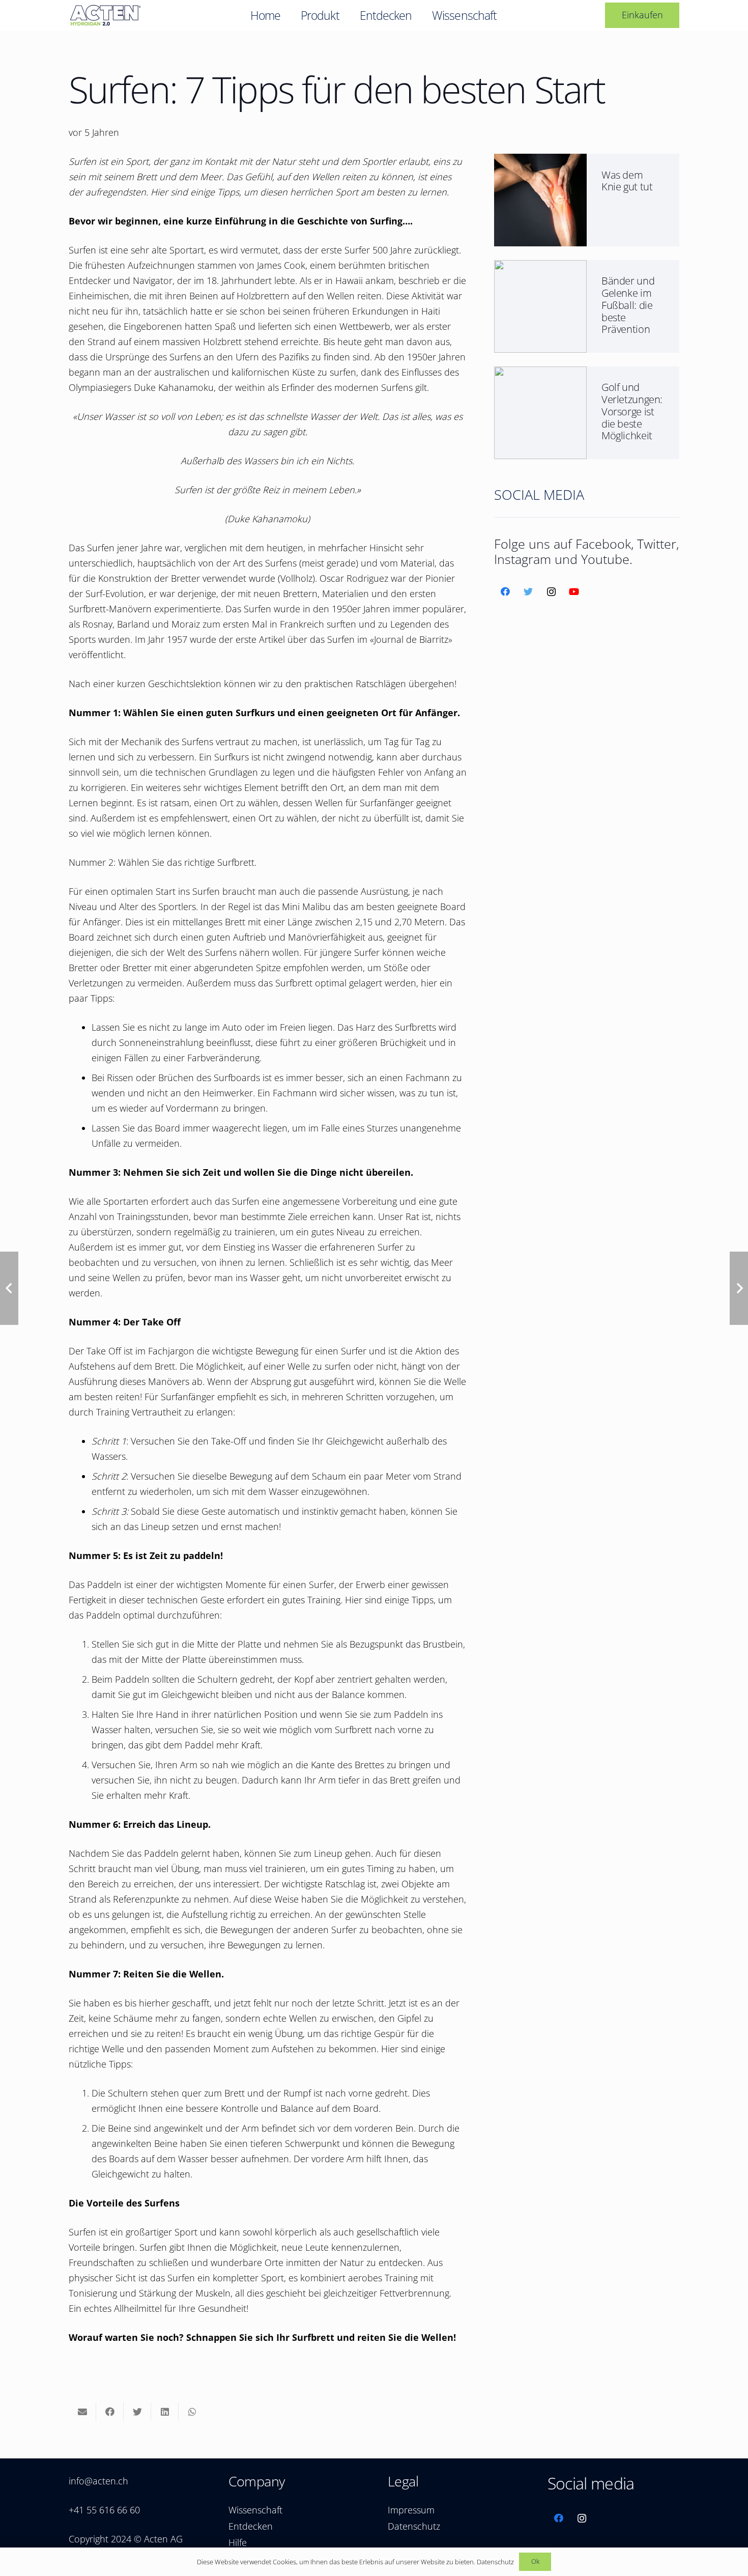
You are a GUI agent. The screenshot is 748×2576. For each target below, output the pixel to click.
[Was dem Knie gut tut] (540, 161)
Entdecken (251, 2526)
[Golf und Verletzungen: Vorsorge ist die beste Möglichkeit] (540, 374)
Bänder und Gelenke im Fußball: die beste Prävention (628, 305)
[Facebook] (506, 592)
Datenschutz (414, 2526)
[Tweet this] (137, 2412)
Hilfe (238, 2542)
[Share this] (110, 2412)
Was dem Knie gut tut (627, 181)
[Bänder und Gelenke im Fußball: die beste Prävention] (540, 268)
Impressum (411, 2510)
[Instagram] (551, 592)
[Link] (105, 15)
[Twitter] (528, 592)
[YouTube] (574, 592)
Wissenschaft (255, 2510)
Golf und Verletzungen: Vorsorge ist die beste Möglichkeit (632, 411)
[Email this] (82, 2412)
